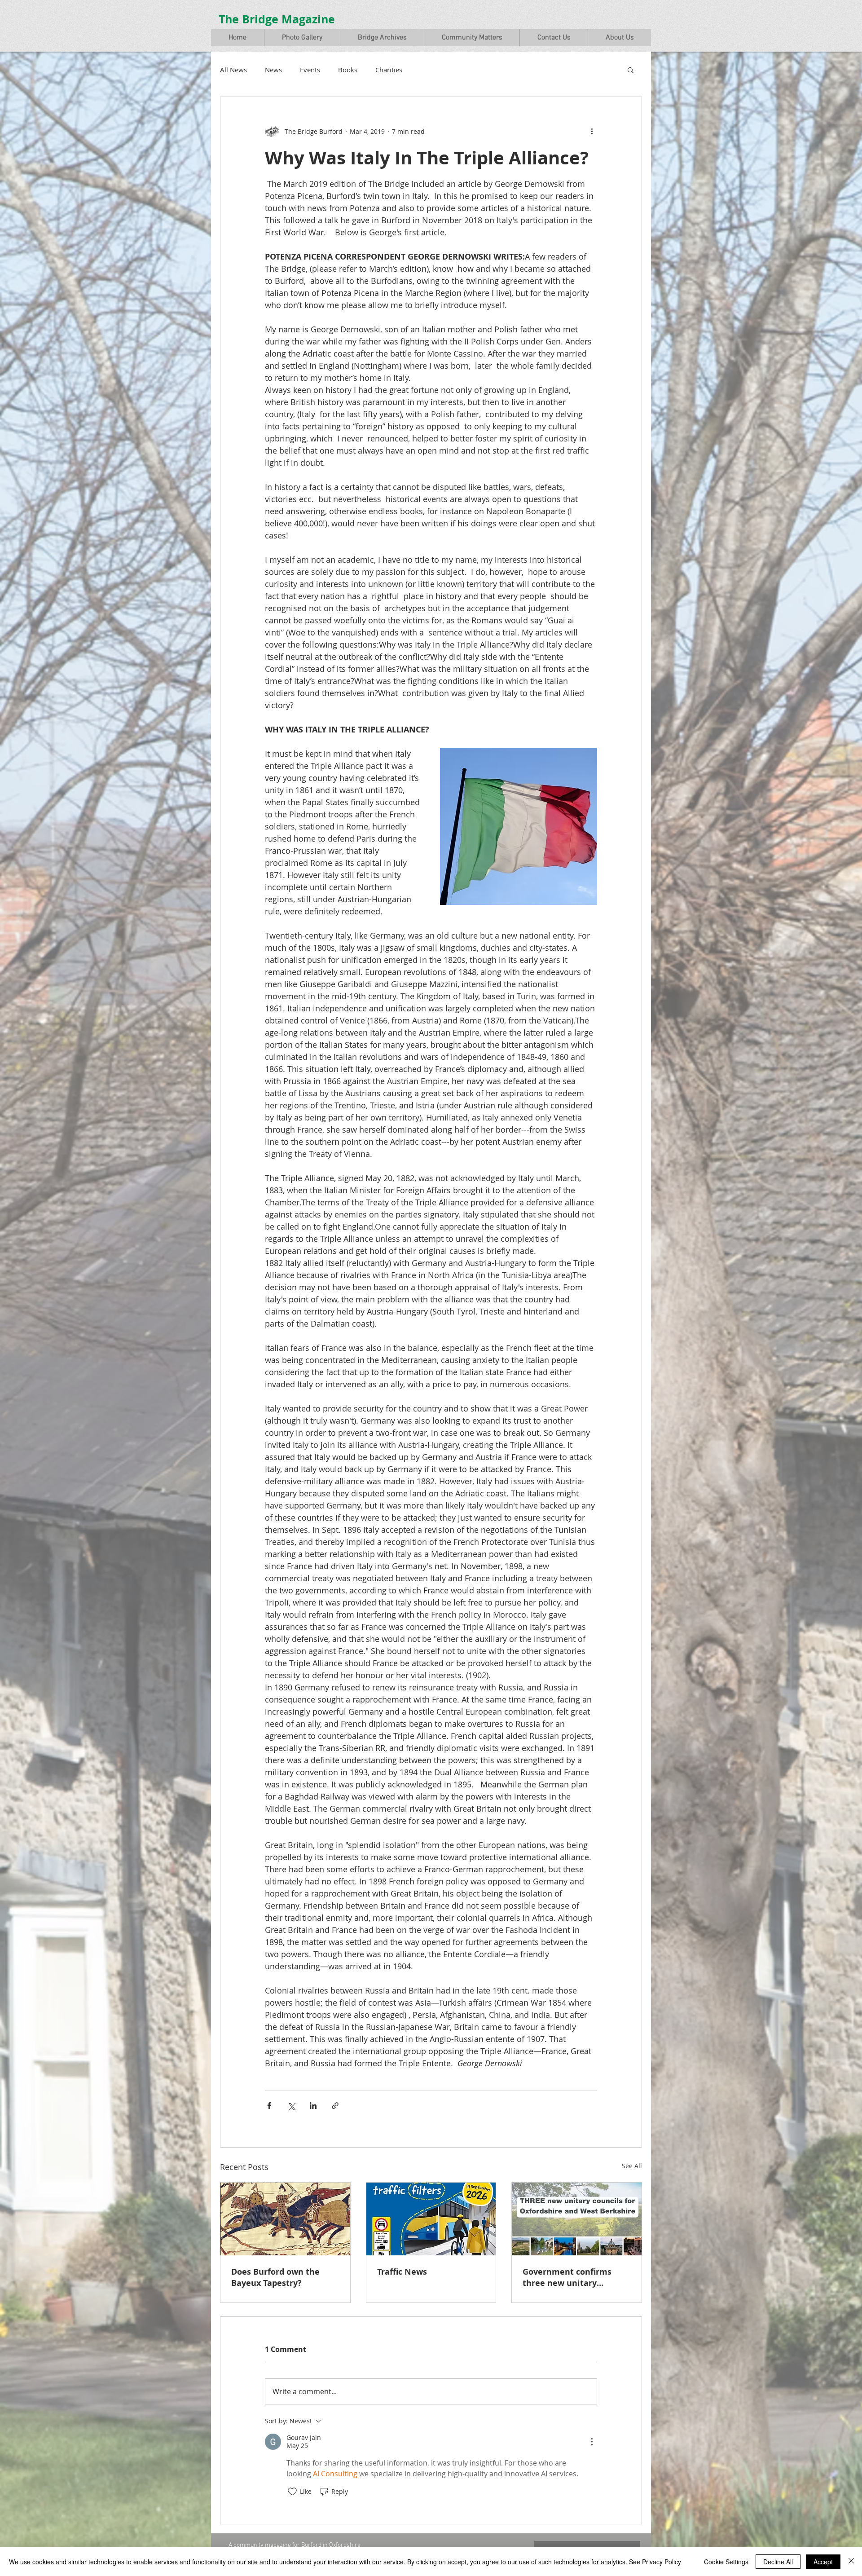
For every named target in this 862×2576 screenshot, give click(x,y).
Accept (823, 2562)
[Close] (851, 2562)
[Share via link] (335, 2106)
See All (632, 2166)
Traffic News (402, 2272)
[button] (302, 38)
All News (233, 70)
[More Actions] (592, 2442)
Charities (389, 70)
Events (310, 70)
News (273, 70)
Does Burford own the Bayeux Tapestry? (275, 2277)
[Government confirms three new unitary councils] (577, 2219)
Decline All (778, 2562)
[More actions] (592, 131)
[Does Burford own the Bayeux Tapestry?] (285, 2219)
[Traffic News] (431, 2219)
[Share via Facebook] (269, 2106)
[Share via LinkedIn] (313, 2106)
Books (348, 70)
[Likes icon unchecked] (292, 2492)
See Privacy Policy (655, 2562)
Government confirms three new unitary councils (567, 2277)
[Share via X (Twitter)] (291, 2106)
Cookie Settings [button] (726, 2562)
